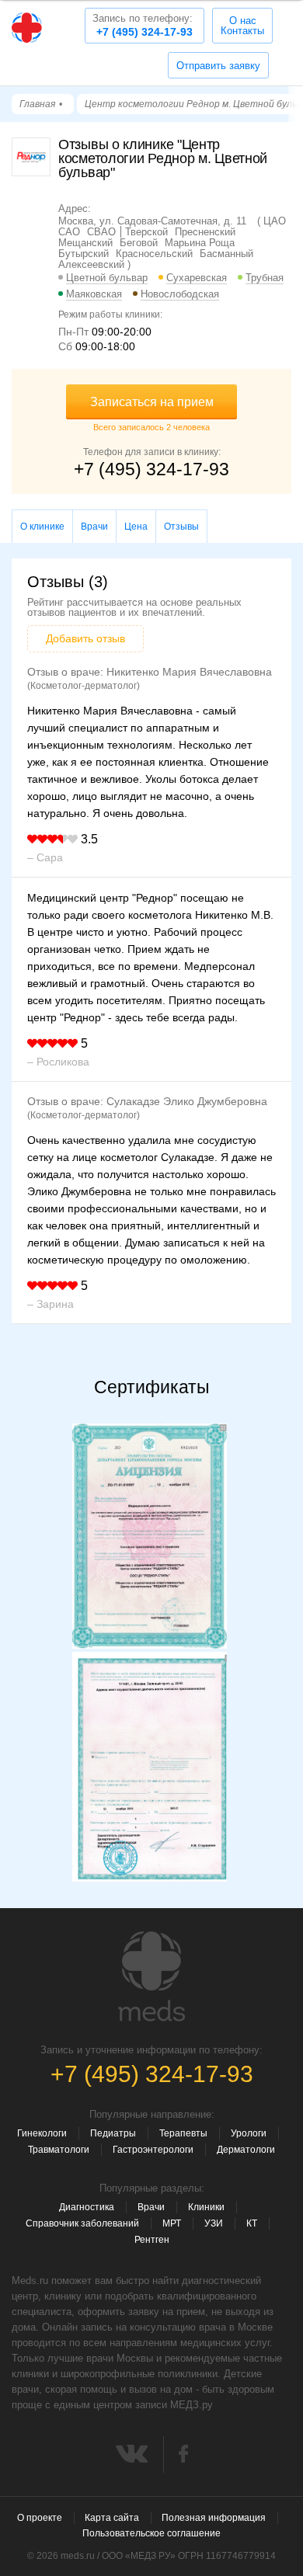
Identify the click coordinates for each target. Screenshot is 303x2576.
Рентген (152, 2240)
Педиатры (113, 2133)
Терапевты (183, 2133)
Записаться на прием (152, 402)
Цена (136, 527)
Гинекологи (42, 2133)
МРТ (172, 2223)
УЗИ (214, 2223)
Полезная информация (214, 2518)
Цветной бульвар (107, 278)
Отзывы (181, 527)
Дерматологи (246, 2150)
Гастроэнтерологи (153, 2150)
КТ (252, 2223)
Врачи (94, 527)
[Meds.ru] (151, 1976)
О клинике (42, 527)
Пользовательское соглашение (151, 2533)
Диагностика (87, 2207)
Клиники (206, 2207)
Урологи (249, 2133)
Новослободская (180, 294)
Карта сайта (112, 2518)
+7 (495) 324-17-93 (143, 25)
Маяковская (94, 294)
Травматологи (59, 2150)
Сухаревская (197, 278)
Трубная (265, 278)
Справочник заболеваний (82, 2223)
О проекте (40, 2518)
